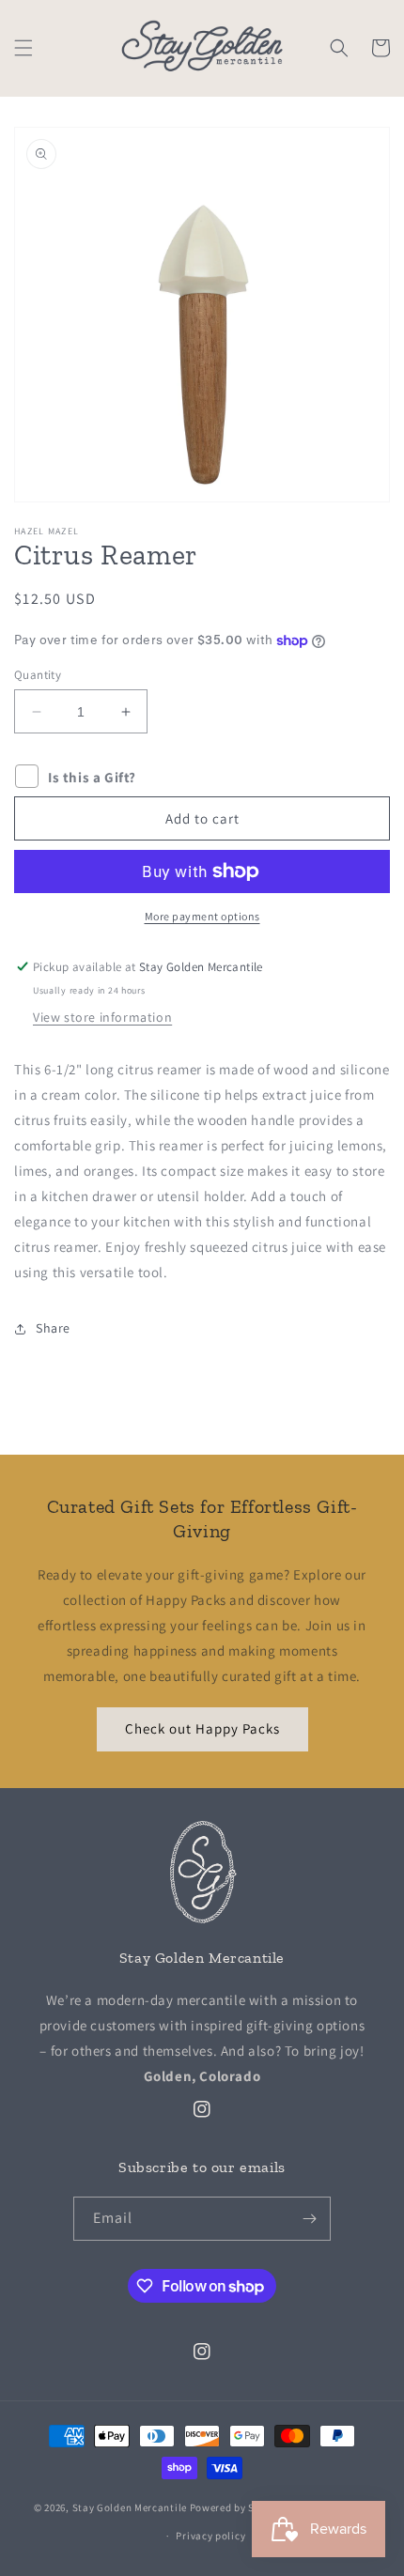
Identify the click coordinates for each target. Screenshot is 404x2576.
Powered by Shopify (238, 2507)
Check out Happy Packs (202, 1728)
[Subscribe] (309, 2219)
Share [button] (53, 1328)
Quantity (38, 675)
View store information (102, 1017)
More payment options (202, 916)
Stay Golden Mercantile (130, 2507)
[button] (23, 48)
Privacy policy (210, 2536)
